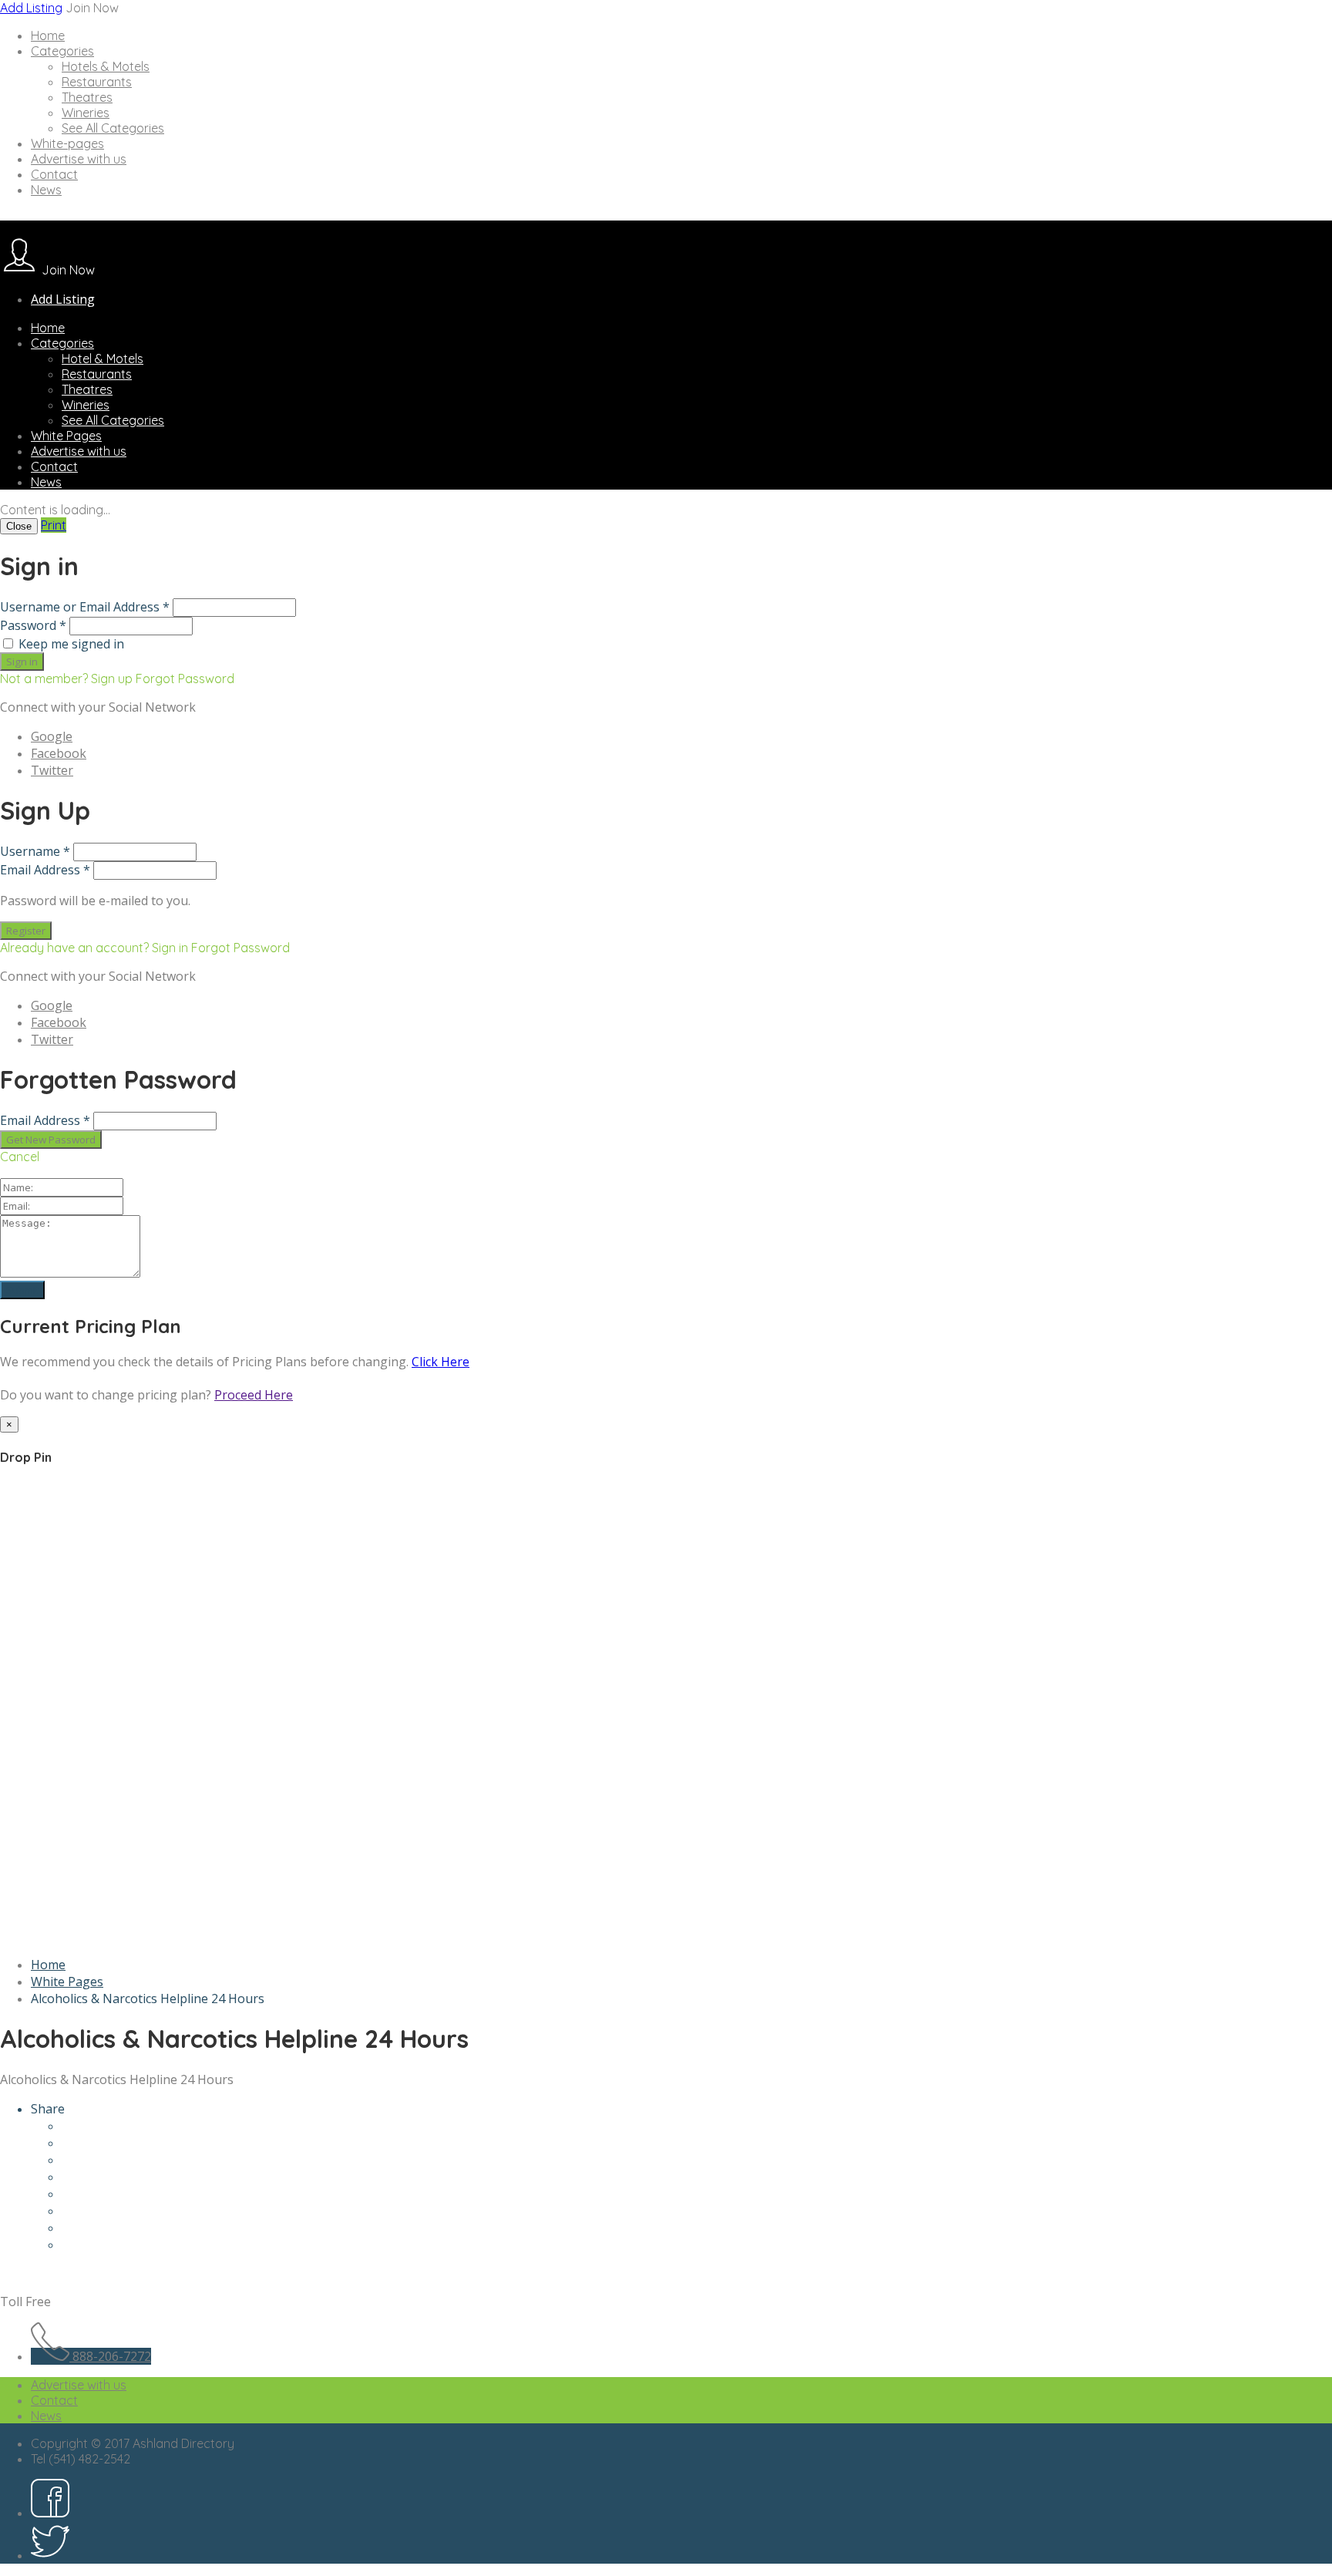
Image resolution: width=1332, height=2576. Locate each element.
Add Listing (31, 8)
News (46, 190)
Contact (54, 174)
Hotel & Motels (103, 359)
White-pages (67, 143)
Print (54, 525)
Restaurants (97, 82)
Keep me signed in (71, 644)
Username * (35, 851)
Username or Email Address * (85, 607)
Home (48, 35)
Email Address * (45, 870)
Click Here (441, 1362)
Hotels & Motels (106, 66)
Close (19, 526)
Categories (62, 51)
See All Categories (113, 128)
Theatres (87, 97)
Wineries (86, 113)
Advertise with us (79, 159)
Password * (33, 625)
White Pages (66, 436)
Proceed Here (254, 1395)
